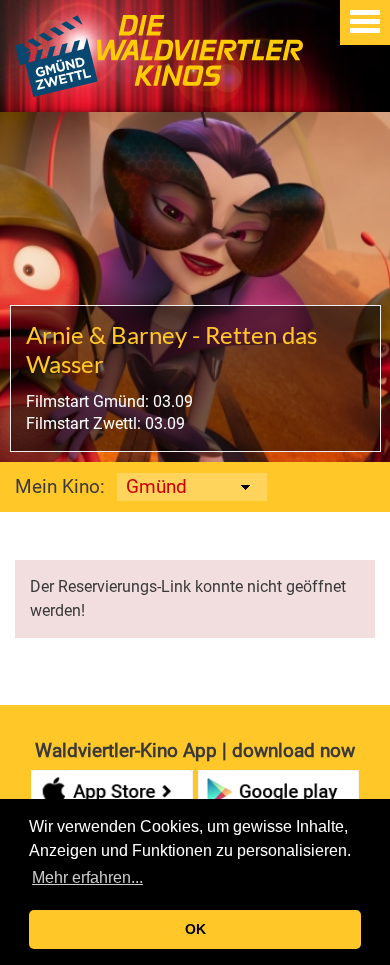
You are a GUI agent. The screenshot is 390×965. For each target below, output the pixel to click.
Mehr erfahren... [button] (87, 877)
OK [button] (195, 929)
